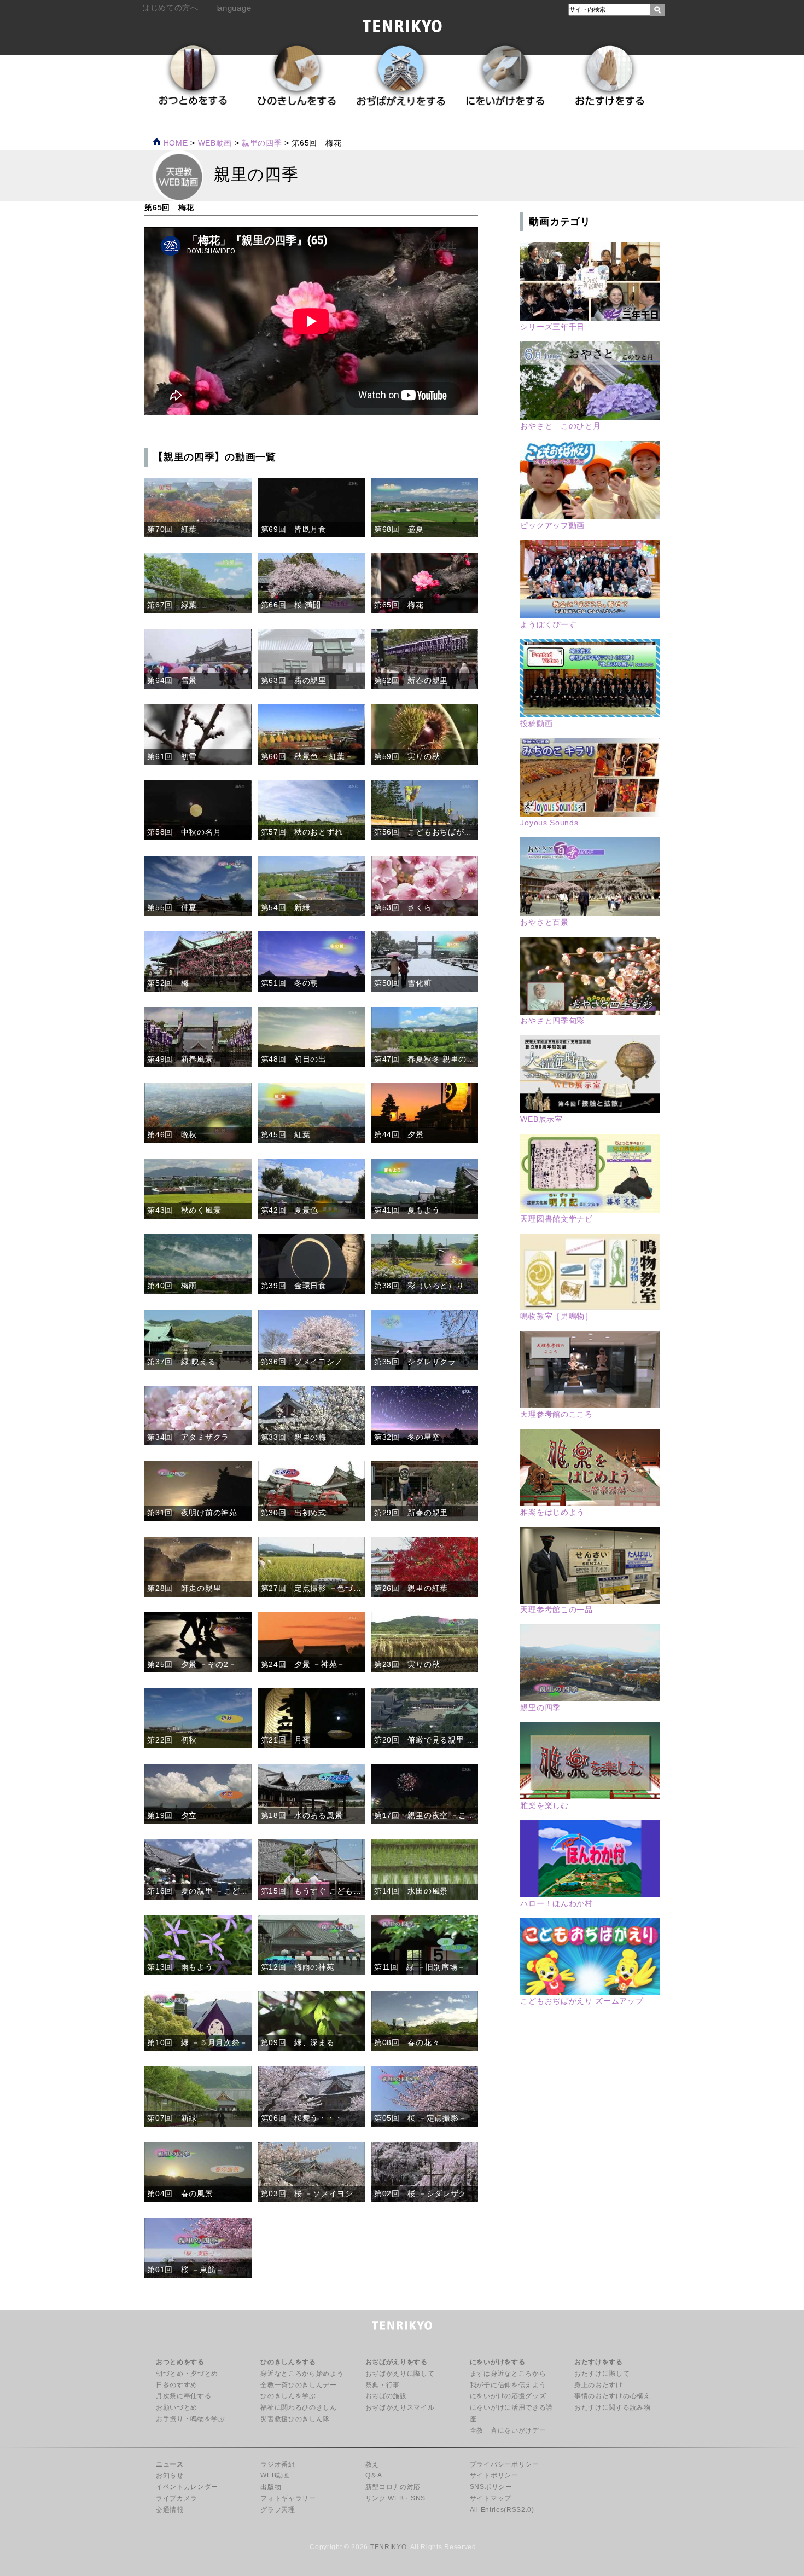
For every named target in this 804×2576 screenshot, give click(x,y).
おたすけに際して (602, 2374)
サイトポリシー (494, 2475)
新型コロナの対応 (393, 2487)
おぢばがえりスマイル (400, 2407)
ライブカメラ (177, 2498)
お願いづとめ (177, 2407)
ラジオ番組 (278, 2464)
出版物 (271, 2487)
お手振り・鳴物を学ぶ (191, 2419)
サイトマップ (491, 2498)
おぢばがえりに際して (400, 2374)
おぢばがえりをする (397, 2362)
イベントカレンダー (187, 2487)
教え (372, 2464)
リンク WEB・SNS (395, 2498)
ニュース (170, 2464)
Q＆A (374, 2475)
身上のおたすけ (599, 2385)
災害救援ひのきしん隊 (295, 2419)
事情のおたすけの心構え (612, 2396)
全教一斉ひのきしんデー (298, 2385)
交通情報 (170, 2510)
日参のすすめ (177, 2385)
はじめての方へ (170, 8)
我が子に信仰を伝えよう (508, 2385)
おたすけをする (599, 2362)
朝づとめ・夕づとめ (187, 2374)
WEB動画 (275, 2475)
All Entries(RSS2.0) (502, 2510)
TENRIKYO (388, 2547)
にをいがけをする (497, 2362)
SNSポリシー (491, 2487)
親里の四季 (262, 143)
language (234, 8)
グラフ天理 (278, 2510)
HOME (174, 143)
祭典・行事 (383, 2385)
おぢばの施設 (386, 2396)
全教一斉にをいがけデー (508, 2430)
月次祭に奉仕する (183, 2396)
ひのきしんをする (288, 2362)
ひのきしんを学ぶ (288, 2396)
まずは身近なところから (508, 2374)
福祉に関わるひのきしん (298, 2407)
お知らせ (170, 2475)
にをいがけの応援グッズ (508, 2396)
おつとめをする (180, 2362)
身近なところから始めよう (302, 2374)
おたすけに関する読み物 (612, 2407)
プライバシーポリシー (505, 2464)
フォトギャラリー (288, 2498)
